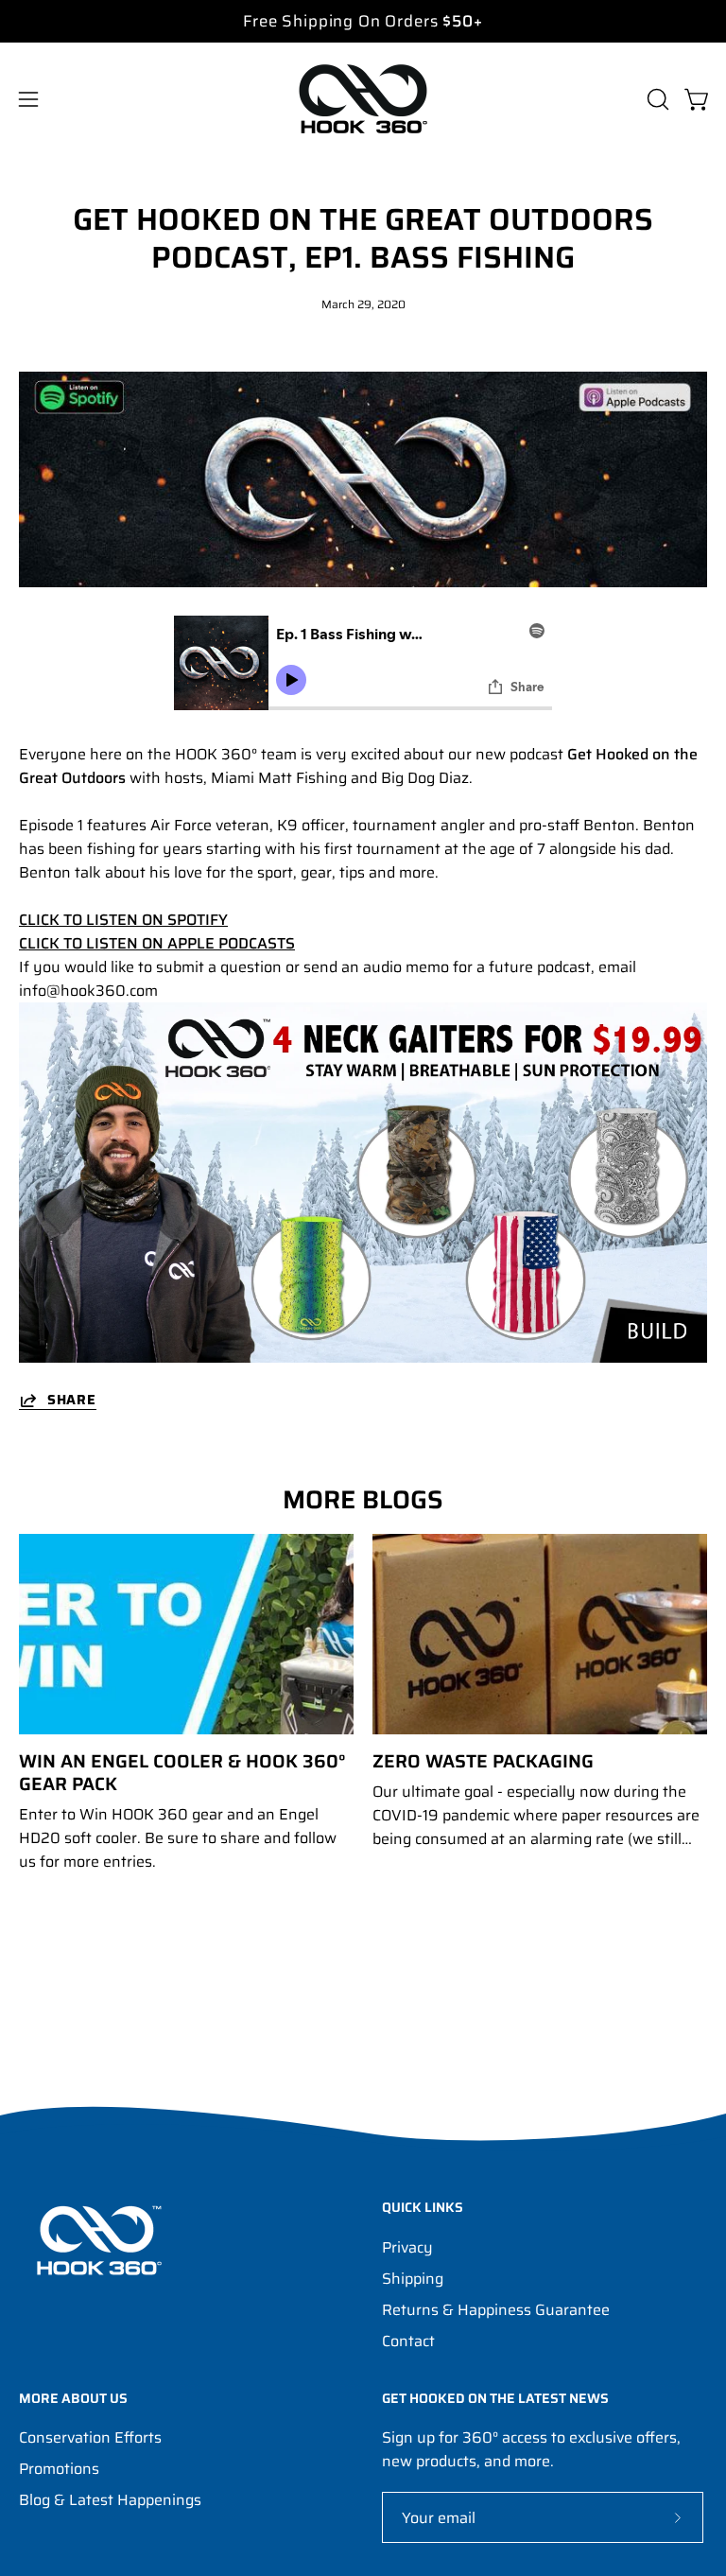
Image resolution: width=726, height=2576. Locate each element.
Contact (408, 2341)
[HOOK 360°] (363, 99)
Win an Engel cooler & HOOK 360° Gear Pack (182, 1772)
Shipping (413, 2279)
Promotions (59, 2469)
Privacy (407, 2247)
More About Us (73, 2399)
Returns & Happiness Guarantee (496, 2310)
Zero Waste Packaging (483, 1761)
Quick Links (423, 2208)
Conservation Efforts (90, 2437)
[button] (656, 99)
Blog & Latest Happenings (110, 2500)
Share (72, 1400)
